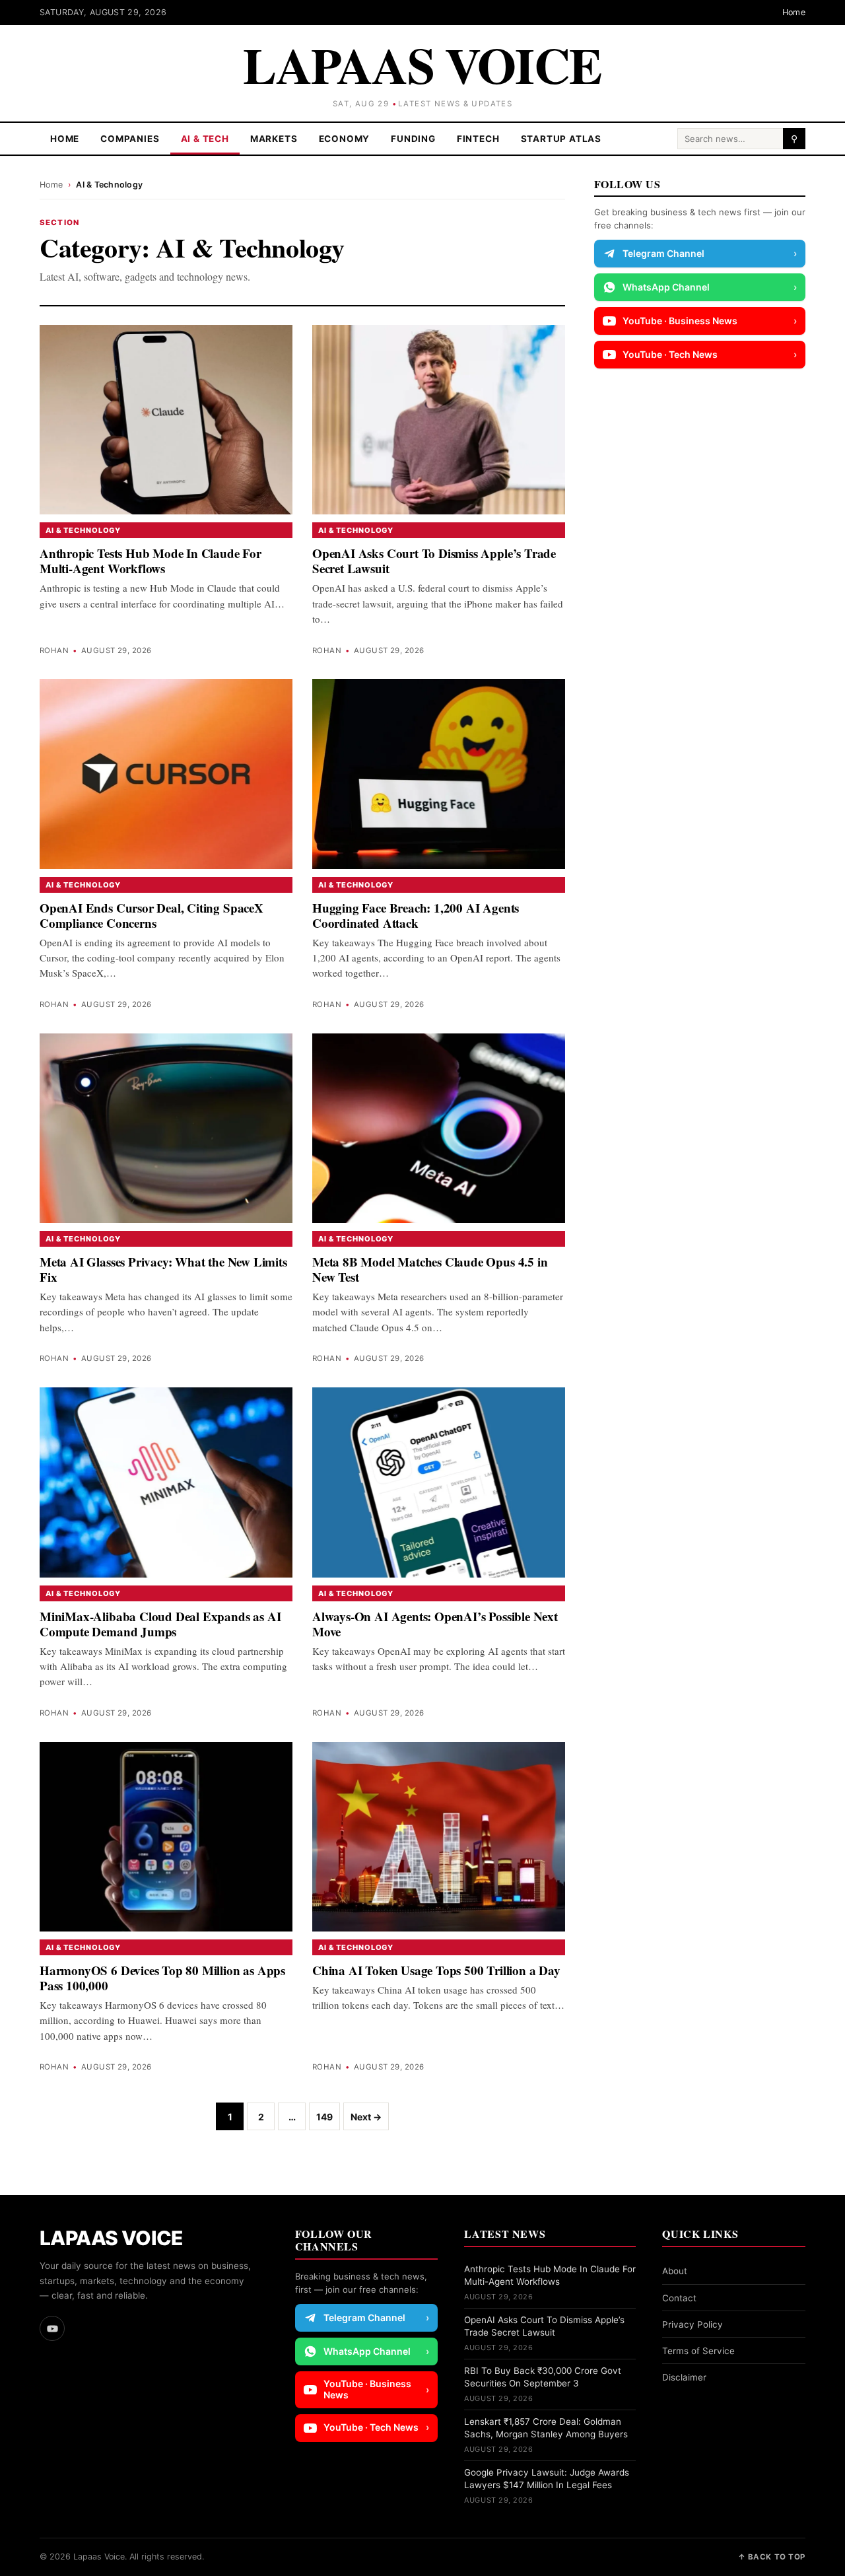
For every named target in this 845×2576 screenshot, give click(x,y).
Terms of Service (698, 2351)
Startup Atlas (561, 139)
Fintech (478, 139)
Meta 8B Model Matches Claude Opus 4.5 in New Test (430, 1269)
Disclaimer (684, 2377)
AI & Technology (83, 530)
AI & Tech (205, 139)
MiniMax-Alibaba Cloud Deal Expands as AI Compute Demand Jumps (160, 1624)
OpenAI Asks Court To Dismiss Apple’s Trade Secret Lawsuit (434, 561)
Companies (130, 139)
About (675, 2271)
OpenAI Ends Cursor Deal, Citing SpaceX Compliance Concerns (152, 915)
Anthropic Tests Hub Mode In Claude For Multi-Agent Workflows (151, 561)
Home (794, 12)
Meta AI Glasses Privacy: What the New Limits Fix (163, 1269)
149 (324, 2117)
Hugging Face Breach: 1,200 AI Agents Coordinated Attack (416, 915)
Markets (274, 139)
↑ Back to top (772, 2557)
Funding (413, 139)
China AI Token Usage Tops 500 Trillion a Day (436, 1970)
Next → (366, 2117)
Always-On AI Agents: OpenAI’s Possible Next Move (435, 1624)
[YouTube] (52, 2328)
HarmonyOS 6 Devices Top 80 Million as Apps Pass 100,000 (162, 1978)
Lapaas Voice (422, 64)
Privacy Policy (693, 2324)
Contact (679, 2298)
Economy (345, 139)
